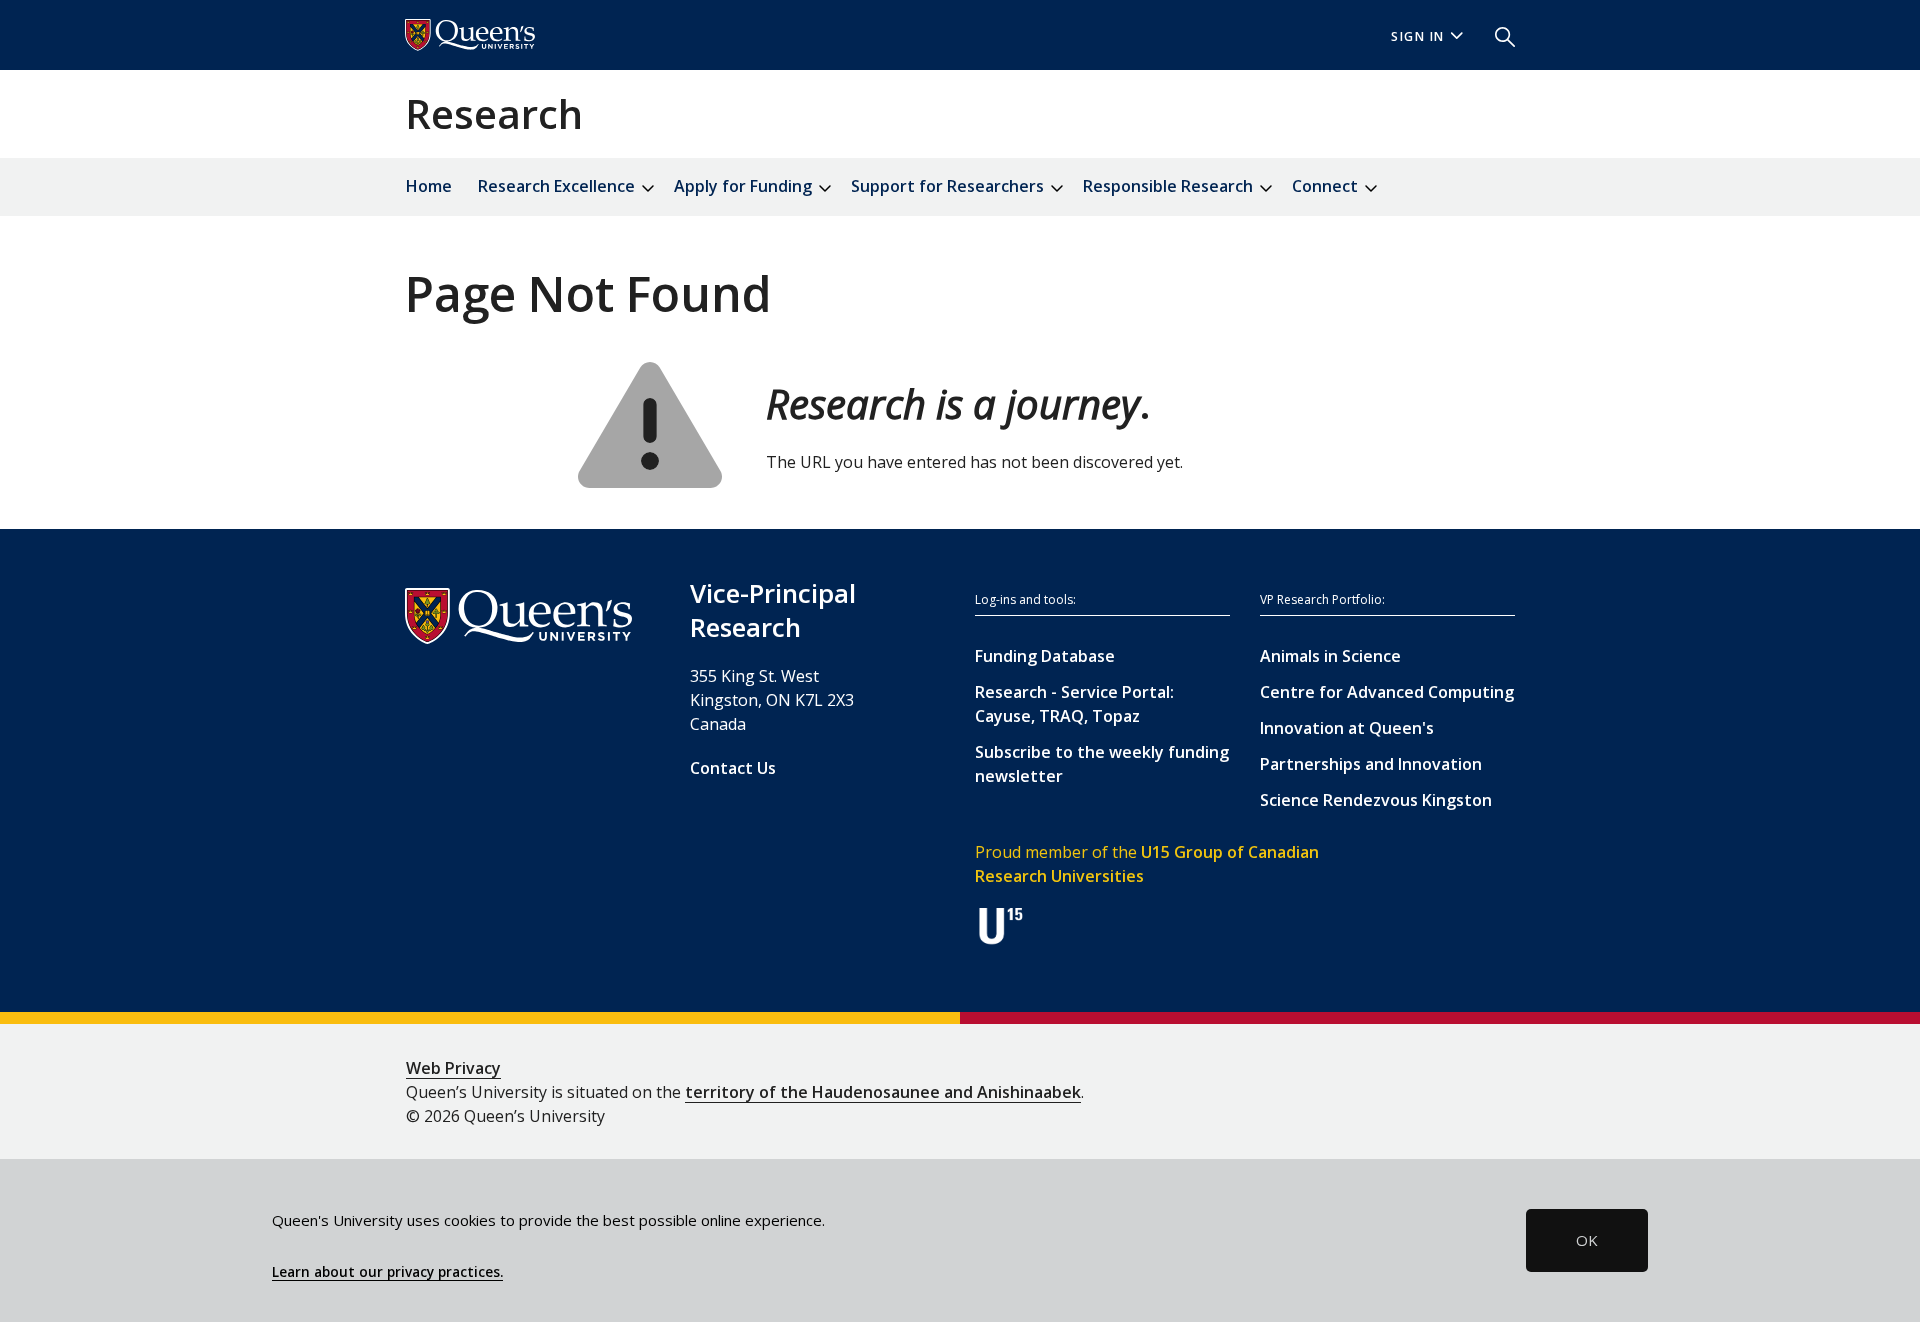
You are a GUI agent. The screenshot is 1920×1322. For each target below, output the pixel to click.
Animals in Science (1330, 656)
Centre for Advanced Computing (1387, 692)
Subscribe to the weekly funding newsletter (1102, 764)
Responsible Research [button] (1170, 186)
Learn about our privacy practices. (387, 1272)
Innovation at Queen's (1347, 728)
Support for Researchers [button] (949, 186)
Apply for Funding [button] (745, 186)
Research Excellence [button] (558, 186)
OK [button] (1587, 1240)
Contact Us (733, 768)
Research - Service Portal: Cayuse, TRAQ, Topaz (1074, 704)
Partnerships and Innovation (1371, 764)
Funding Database (1045, 656)
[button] (1497, 35)
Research (494, 113)
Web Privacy (453, 1068)
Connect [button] (1327, 186)
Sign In (1418, 36)
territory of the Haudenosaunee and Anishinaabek (883, 1092)
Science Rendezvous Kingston (1376, 800)
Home (429, 186)
